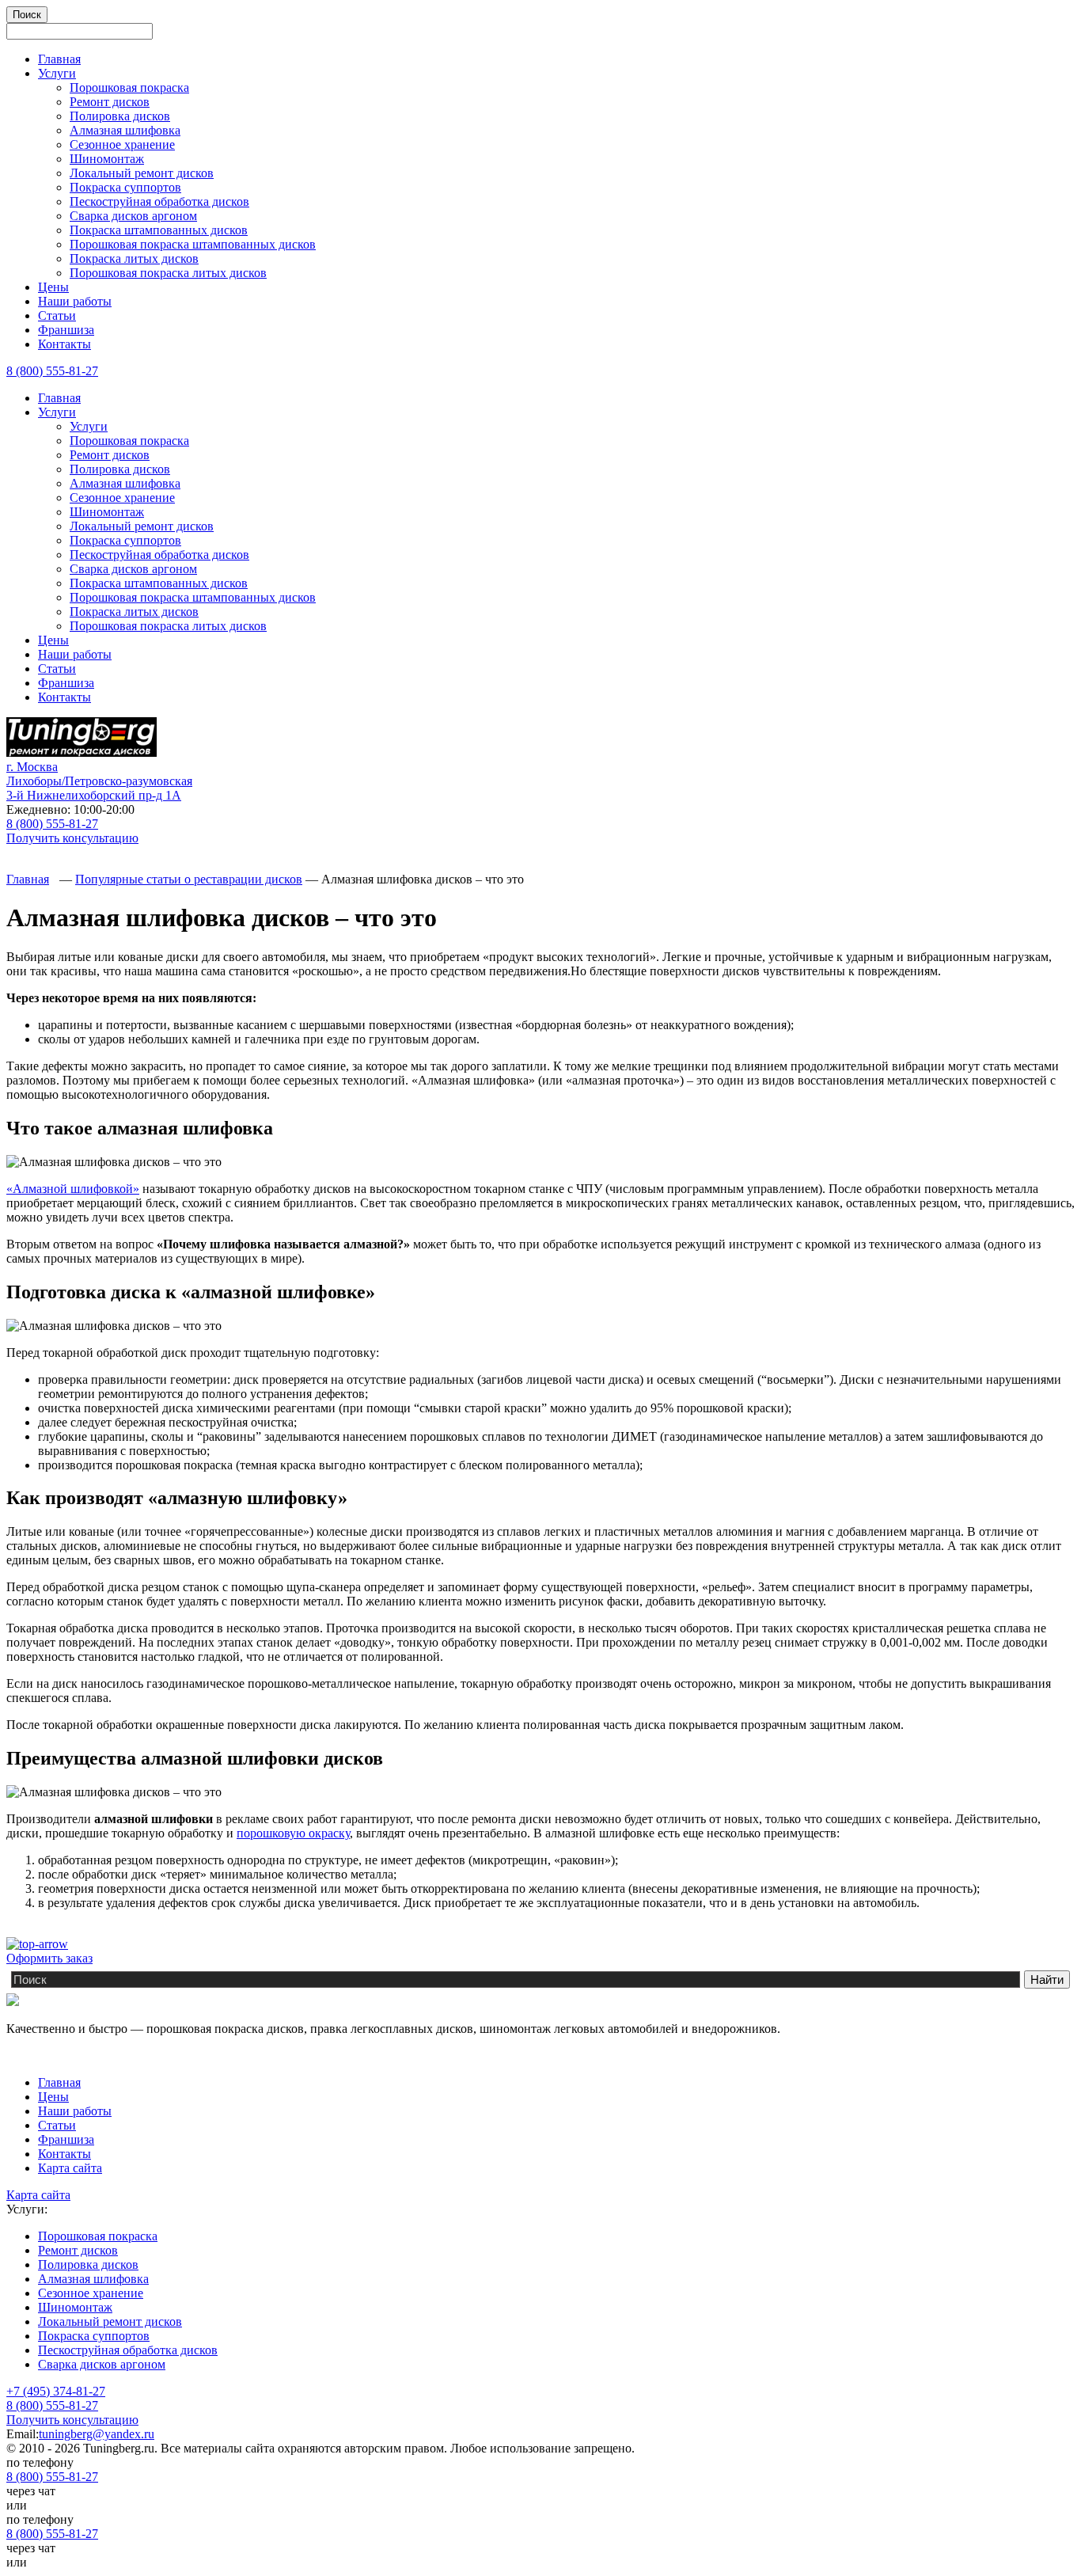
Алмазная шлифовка (125, 130)
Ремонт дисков (110, 102)
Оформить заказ (49, 1958)
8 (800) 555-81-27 (52, 371)
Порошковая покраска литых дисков (168, 273)
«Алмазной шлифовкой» (73, 1189)
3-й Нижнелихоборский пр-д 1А (99, 781)
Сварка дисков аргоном (133, 216)
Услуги (57, 73)
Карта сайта (70, 2168)
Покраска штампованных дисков (159, 230)
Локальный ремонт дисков (142, 173)
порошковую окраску (293, 1833)
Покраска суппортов (125, 187)
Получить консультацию (72, 838)
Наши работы (75, 301)
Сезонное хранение (122, 144)
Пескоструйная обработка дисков (159, 201)
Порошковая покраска (129, 87)
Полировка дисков (120, 116)
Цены (53, 287)
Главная (59, 59)
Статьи (57, 315)
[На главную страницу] (82, 752)
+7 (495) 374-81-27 (56, 2391)
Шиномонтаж (107, 159)
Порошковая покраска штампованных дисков (193, 244)
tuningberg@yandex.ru (97, 2434)
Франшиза (66, 330)
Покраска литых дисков (134, 258)
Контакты (64, 344)
